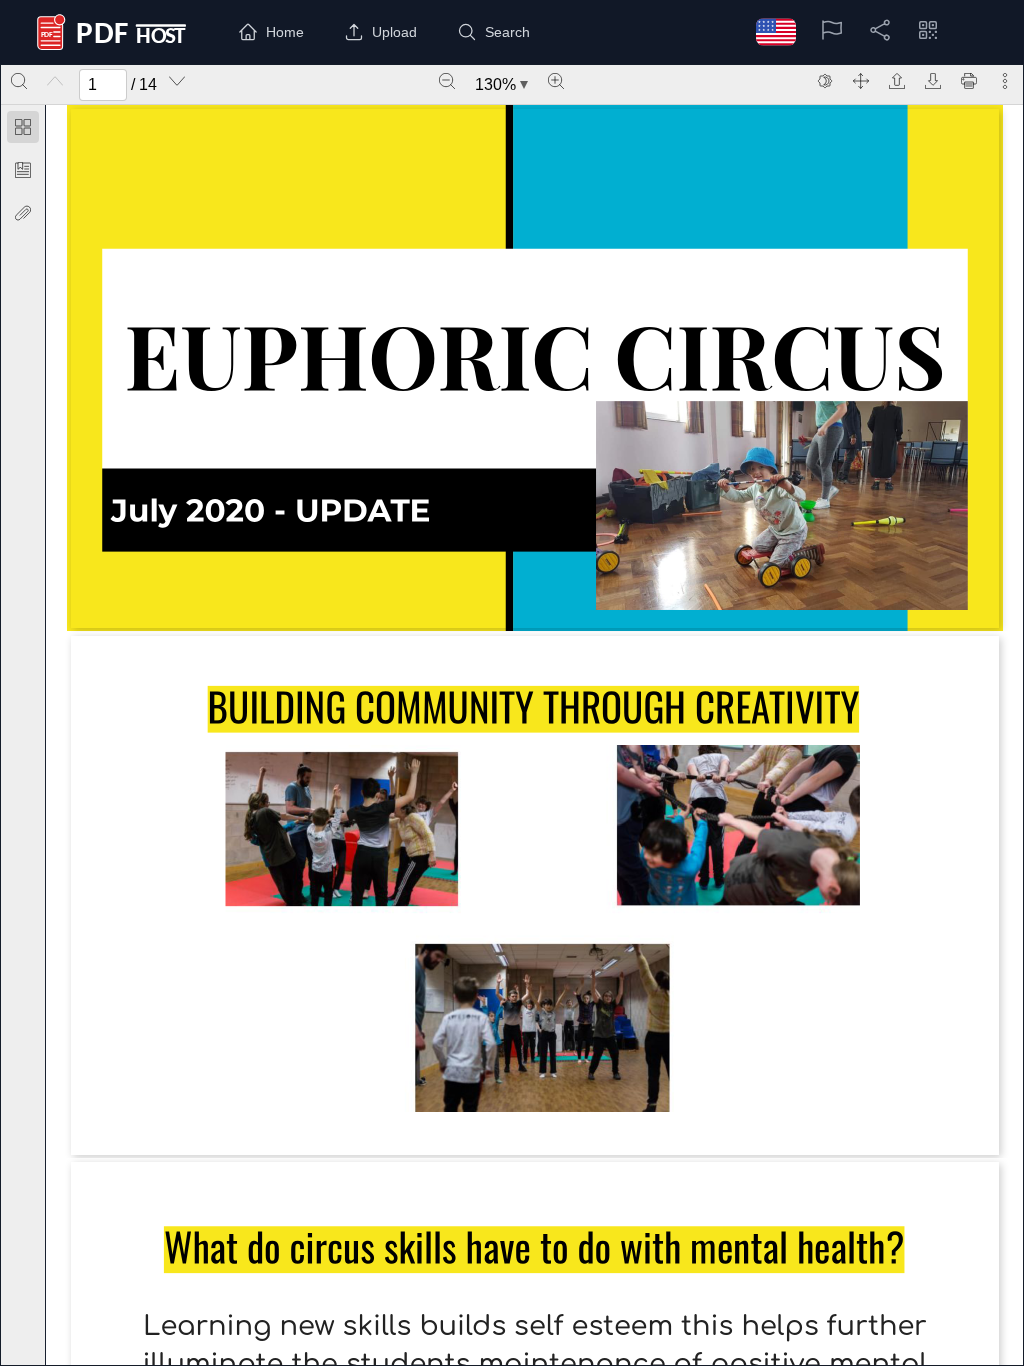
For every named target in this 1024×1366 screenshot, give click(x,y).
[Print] (969, 81)
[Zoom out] (447, 81)
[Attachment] (23, 213)
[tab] (23, 130)
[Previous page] (55, 81)
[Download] (933, 81)
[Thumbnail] (23, 127)
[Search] (19, 81)
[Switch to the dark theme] (825, 81)
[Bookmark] (23, 170)
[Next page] (177, 81)
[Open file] (897, 81)
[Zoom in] (556, 81)
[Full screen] (861, 81)
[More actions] (1005, 81)
